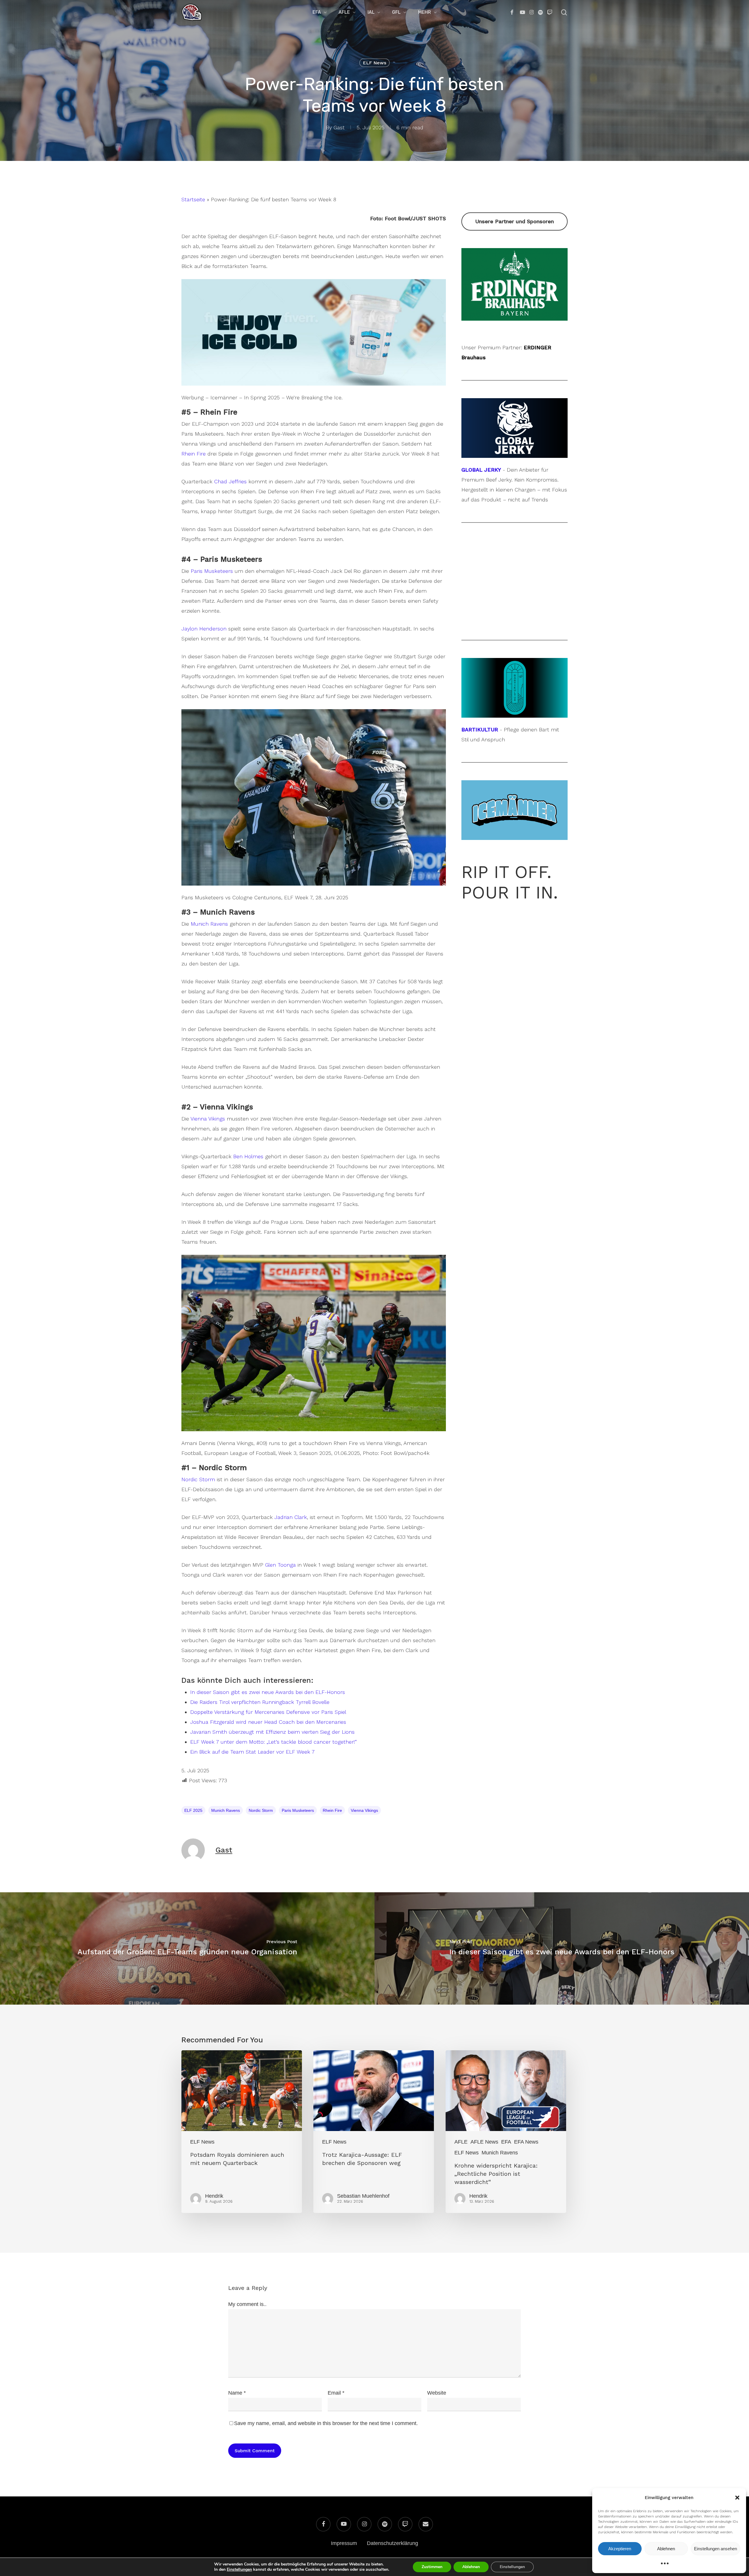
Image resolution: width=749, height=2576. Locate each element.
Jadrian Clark (291, 1517)
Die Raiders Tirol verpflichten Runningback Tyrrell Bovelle (260, 1702)
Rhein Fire (194, 454)
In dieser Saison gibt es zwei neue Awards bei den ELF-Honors (268, 1692)
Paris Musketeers (212, 571)
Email (336, 2393)
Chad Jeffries (230, 481)
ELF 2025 (193, 1810)
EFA (506, 2142)
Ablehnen (666, 2549)
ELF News (374, 63)
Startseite (193, 199)
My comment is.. (247, 2304)
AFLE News (484, 2142)
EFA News (526, 2142)
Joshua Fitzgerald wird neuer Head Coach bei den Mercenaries (268, 1722)
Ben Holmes (248, 1156)
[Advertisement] (514, 581)
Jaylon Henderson (204, 629)
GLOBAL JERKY (481, 470)
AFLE (461, 2142)
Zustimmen (432, 2567)
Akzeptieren (620, 2549)
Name (237, 2393)
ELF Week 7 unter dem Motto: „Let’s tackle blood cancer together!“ (273, 1742)
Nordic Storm (198, 1479)
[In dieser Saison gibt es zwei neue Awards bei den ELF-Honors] (562, 1948)
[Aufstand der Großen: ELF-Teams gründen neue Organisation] (187, 1948)
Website (437, 2393)
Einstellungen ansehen (715, 2549)
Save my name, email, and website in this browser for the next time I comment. (326, 2423)
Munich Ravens (209, 924)
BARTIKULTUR (480, 730)
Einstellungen (239, 2570)
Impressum (344, 2543)
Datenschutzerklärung (392, 2543)
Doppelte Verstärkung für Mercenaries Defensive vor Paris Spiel (268, 1712)
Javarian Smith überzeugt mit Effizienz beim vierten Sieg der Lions (272, 1732)
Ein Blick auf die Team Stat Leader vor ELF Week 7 (252, 1752)
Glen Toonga (280, 1565)
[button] (737, 2498)
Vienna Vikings (208, 1119)
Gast (339, 127)
